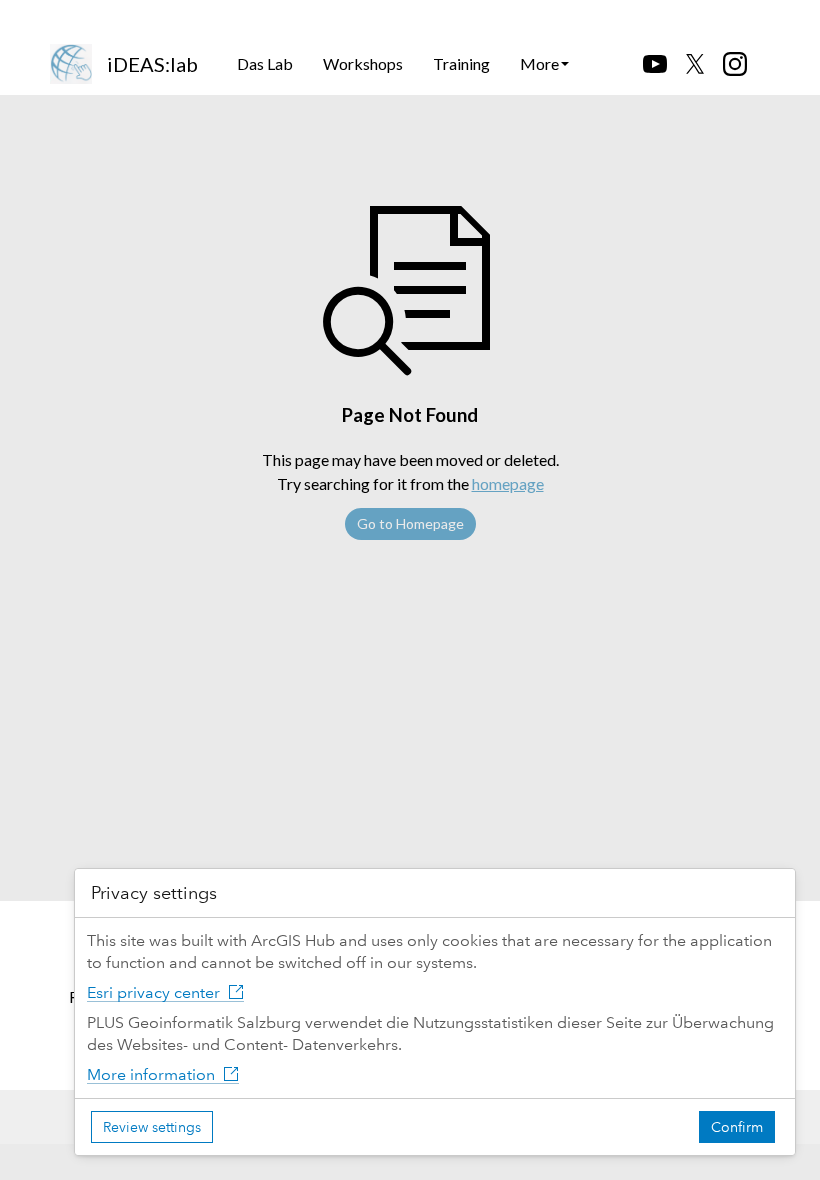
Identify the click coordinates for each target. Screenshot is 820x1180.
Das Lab (265, 63)
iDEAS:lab (152, 64)
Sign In (732, 16)
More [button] (539, 63)
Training (461, 63)
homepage (508, 483)
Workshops (363, 63)
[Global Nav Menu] (61, 17)
